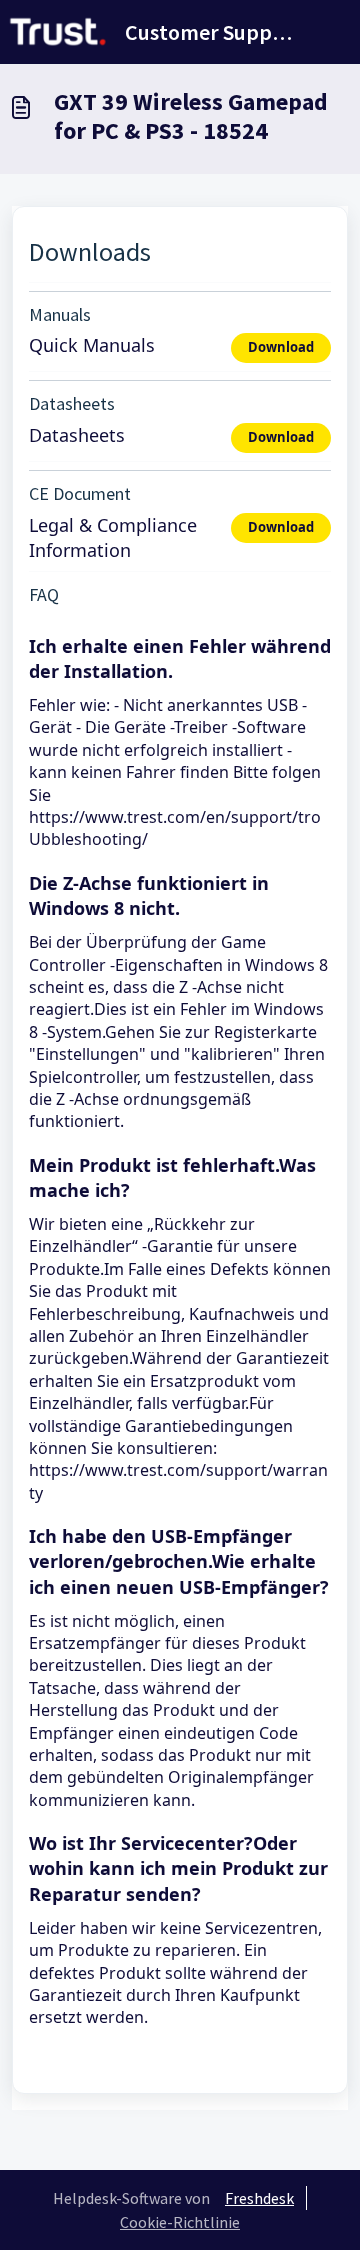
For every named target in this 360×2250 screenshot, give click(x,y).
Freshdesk (259, 2198)
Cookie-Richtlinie (180, 2222)
